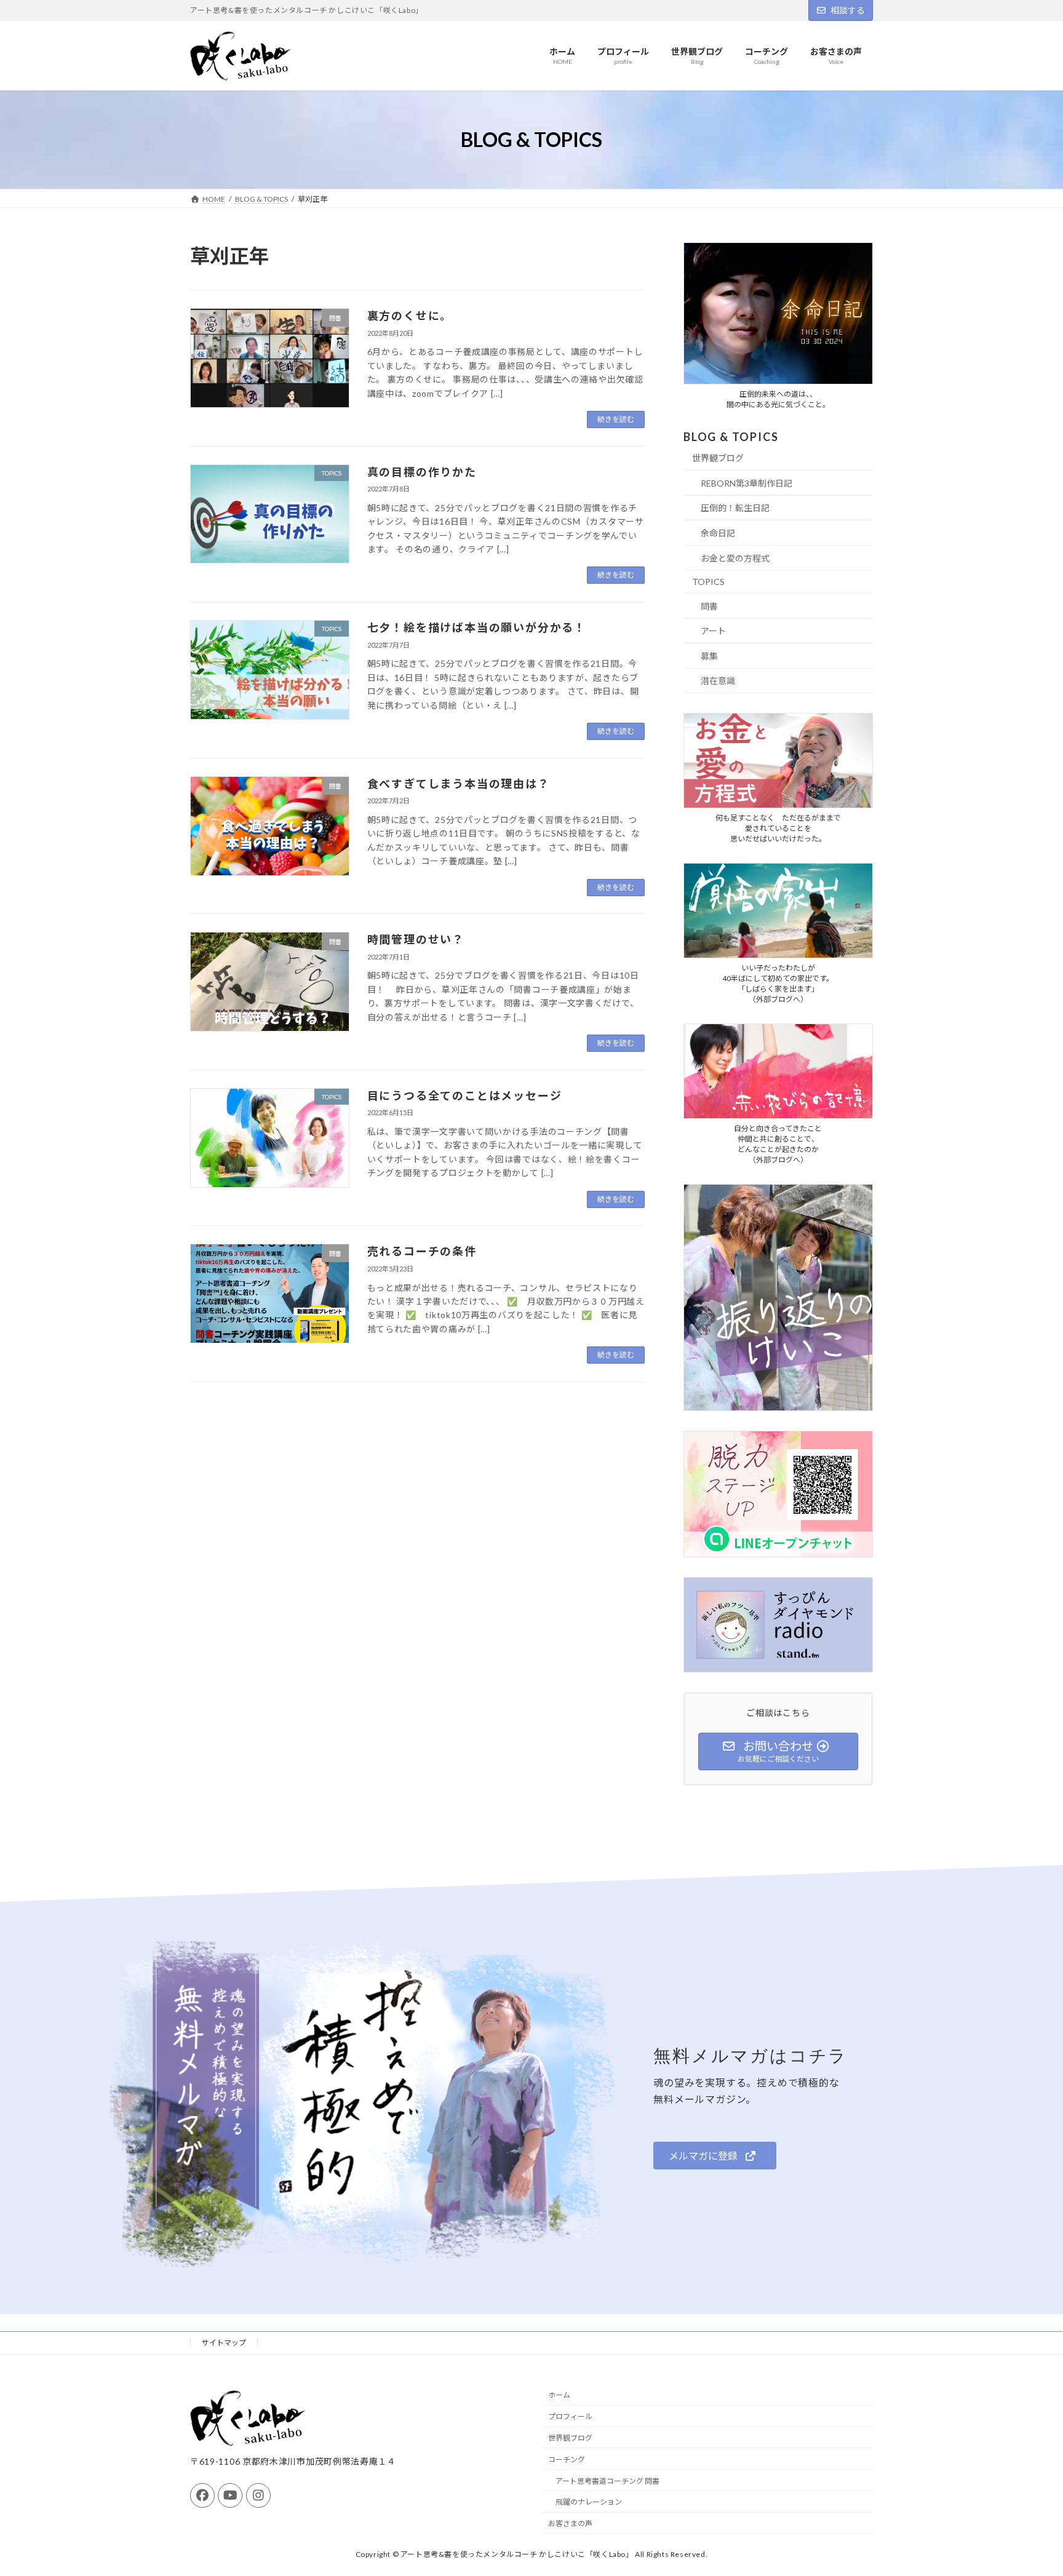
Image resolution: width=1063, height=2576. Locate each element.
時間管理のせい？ (416, 939)
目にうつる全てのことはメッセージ (465, 1095)
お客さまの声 (570, 2523)
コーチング (567, 2459)
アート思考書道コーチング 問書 (607, 2480)
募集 (709, 656)
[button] (715, 2156)
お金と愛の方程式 (735, 558)
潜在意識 (718, 681)
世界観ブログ (718, 459)
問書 (709, 606)
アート (713, 631)
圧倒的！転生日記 (735, 508)
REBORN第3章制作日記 (746, 483)
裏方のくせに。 (410, 316)
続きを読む (616, 419)
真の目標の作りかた (422, 472)
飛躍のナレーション (589, 2502)
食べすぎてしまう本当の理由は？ (459, 784)
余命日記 (718, 533)
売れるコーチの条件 (422, 1251)
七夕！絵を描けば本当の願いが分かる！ (477, 627)
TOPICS (708, 582)
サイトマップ (224, 2343)
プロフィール (570, 2416)
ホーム (559, 2395)
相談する (848, 10)
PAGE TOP (1027, 2487)
